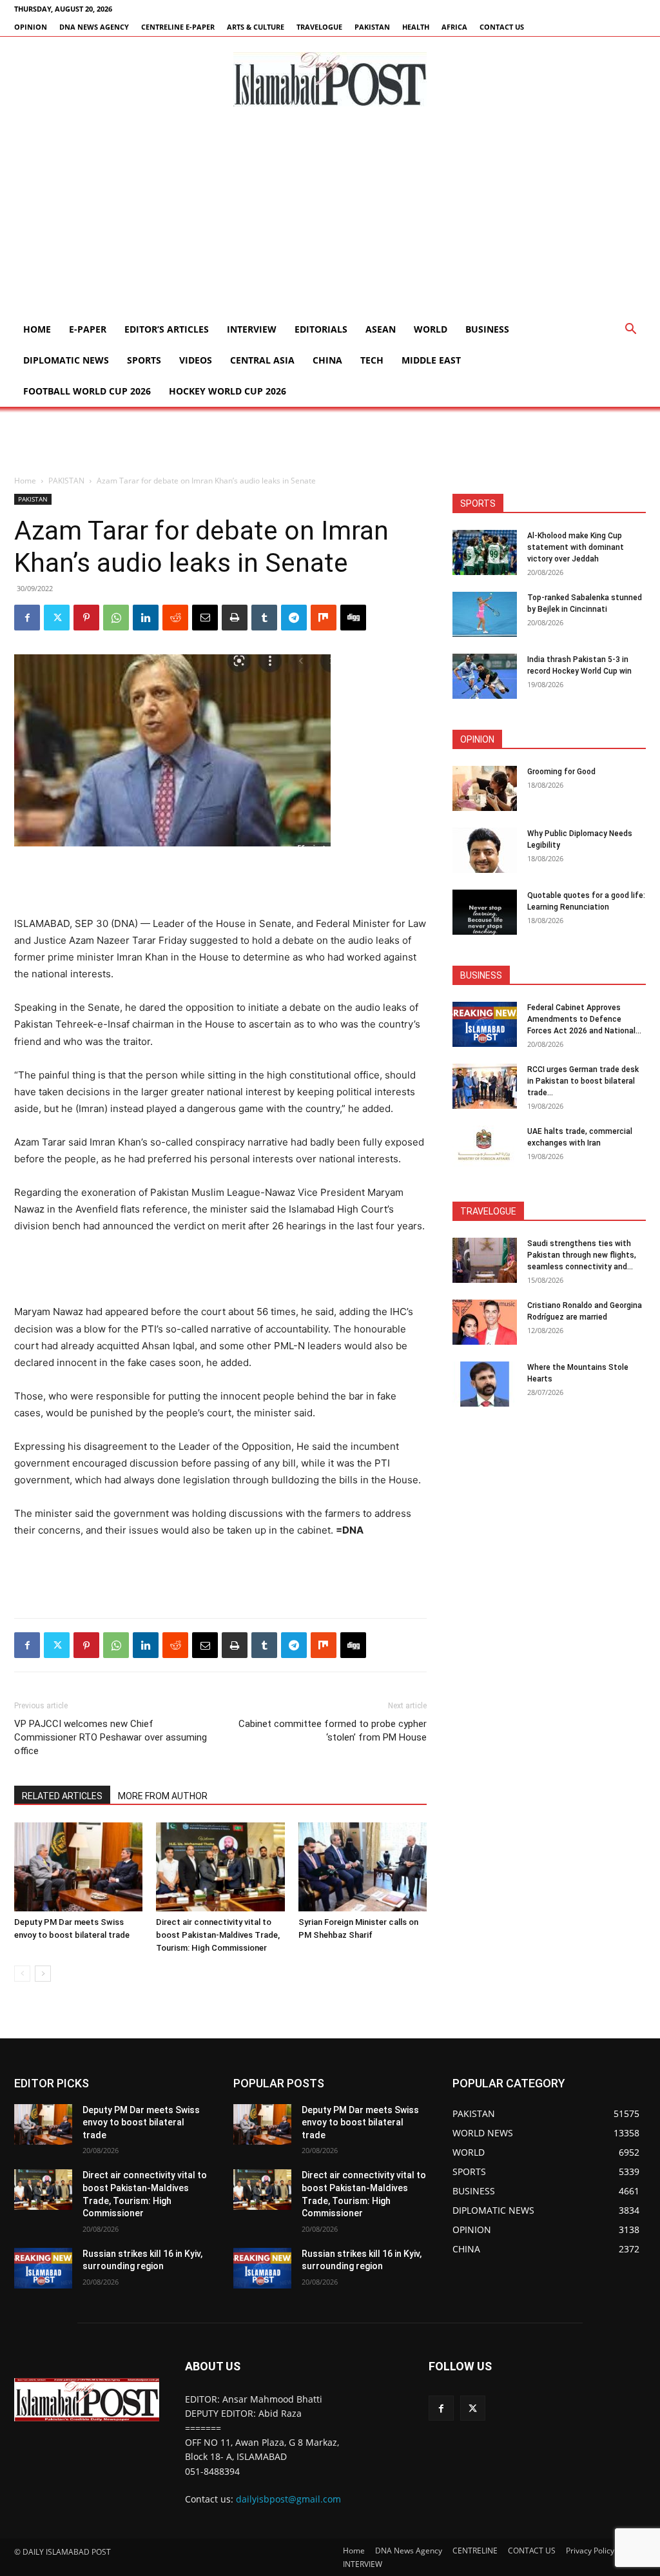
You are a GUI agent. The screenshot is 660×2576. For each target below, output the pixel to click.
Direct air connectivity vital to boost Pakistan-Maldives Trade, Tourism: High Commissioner (218, 1935)
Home (37, 329)
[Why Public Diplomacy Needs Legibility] (485, 850)
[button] (630, 330)
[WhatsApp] (116, 618)
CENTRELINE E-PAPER (178, 27)
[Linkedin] (146, 618)
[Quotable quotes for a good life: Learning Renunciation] (485, 912)
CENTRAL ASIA (262, 360)
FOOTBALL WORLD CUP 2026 (87, 391)
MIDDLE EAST (431, 360)
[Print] (235, 618)
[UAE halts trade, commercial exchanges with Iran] (485, 1148)
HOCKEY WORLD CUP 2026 (228, 391)
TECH (372, 360)
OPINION (31, 27)
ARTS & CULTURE (256, 27)
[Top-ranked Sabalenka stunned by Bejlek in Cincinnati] (485, 614)
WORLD (431, 329)
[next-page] (43, 1974)
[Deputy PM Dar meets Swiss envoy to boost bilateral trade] (78, 1867)
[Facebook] (27, 618)
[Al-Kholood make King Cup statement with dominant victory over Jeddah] (485, 552)
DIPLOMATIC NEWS (66, 360)
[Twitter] (57, 618)
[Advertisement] (330, 217)
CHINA (327, 360)
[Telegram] (294, 618)
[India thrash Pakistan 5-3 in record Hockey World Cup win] (485, 676)
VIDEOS (196, 360)
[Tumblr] (264, 618)
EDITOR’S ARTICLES (167, 329)
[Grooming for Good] (485, 788)
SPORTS (144, 360)
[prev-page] (22, 1974)
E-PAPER (88, 329)
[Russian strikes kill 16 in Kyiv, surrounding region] (43, 2268)
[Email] (205, 618)
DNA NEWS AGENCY (94, 27)
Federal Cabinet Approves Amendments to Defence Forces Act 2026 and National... (584, 1019)
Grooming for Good (561, 772)
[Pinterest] (86, 618)
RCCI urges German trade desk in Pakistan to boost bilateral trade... (583, 1081)
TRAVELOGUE (319, 27)
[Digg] (353, 618)
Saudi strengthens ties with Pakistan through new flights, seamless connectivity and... (582, 1255)
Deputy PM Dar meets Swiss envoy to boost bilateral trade (141, 2122)
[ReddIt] (175, 618)
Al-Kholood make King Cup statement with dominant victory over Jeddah (576, 547)
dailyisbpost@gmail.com (288, 2499)
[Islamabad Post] (330, 79)
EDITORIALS (321, 329)
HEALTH (416, 27)
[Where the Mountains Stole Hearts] (485, 1384)
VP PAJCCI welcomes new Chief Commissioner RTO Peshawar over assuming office (111, 1737)
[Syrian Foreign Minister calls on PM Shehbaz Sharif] (363, 1867)
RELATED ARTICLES (62, 1796)
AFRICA (454, 27)
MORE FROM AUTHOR (163, 1796)
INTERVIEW (252, 329)
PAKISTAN (372, 27)
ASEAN (381, 329)
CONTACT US (502, 27)
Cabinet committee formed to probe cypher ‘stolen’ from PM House (333, 1731)
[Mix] (324, 618)
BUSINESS (487, 329)
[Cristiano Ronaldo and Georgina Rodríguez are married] (485, 1322)
